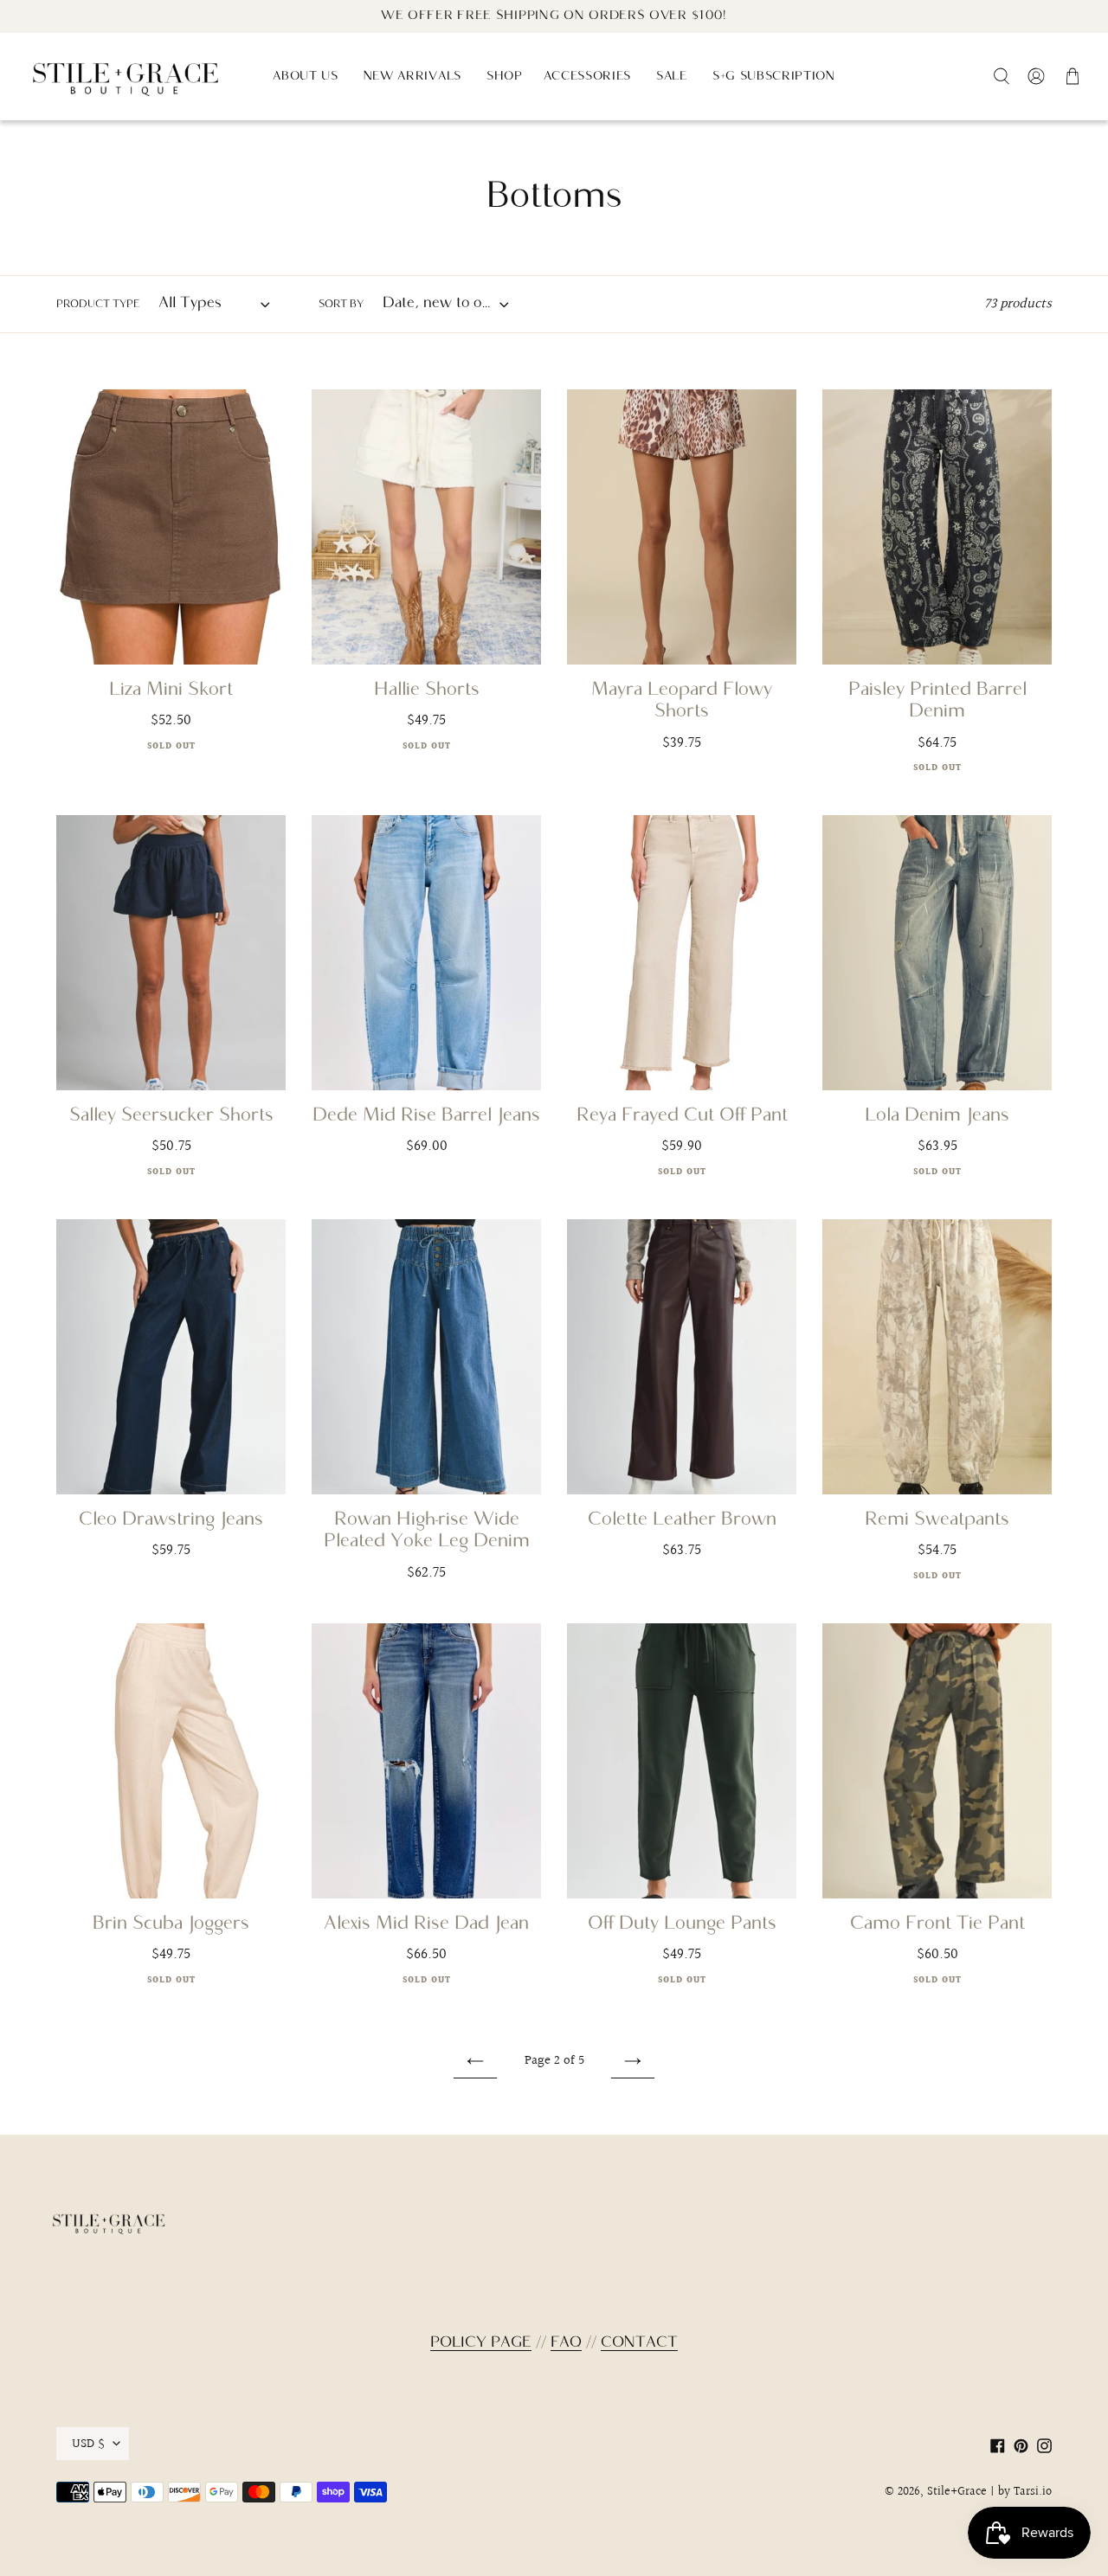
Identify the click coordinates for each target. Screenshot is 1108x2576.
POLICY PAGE (481, 2343)
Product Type (98, 305)
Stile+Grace (957, 2492)
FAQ (566, 2343)
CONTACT (639, 2343)
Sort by (341, 305)
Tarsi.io (1033, 2492)
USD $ (88, 2444)
